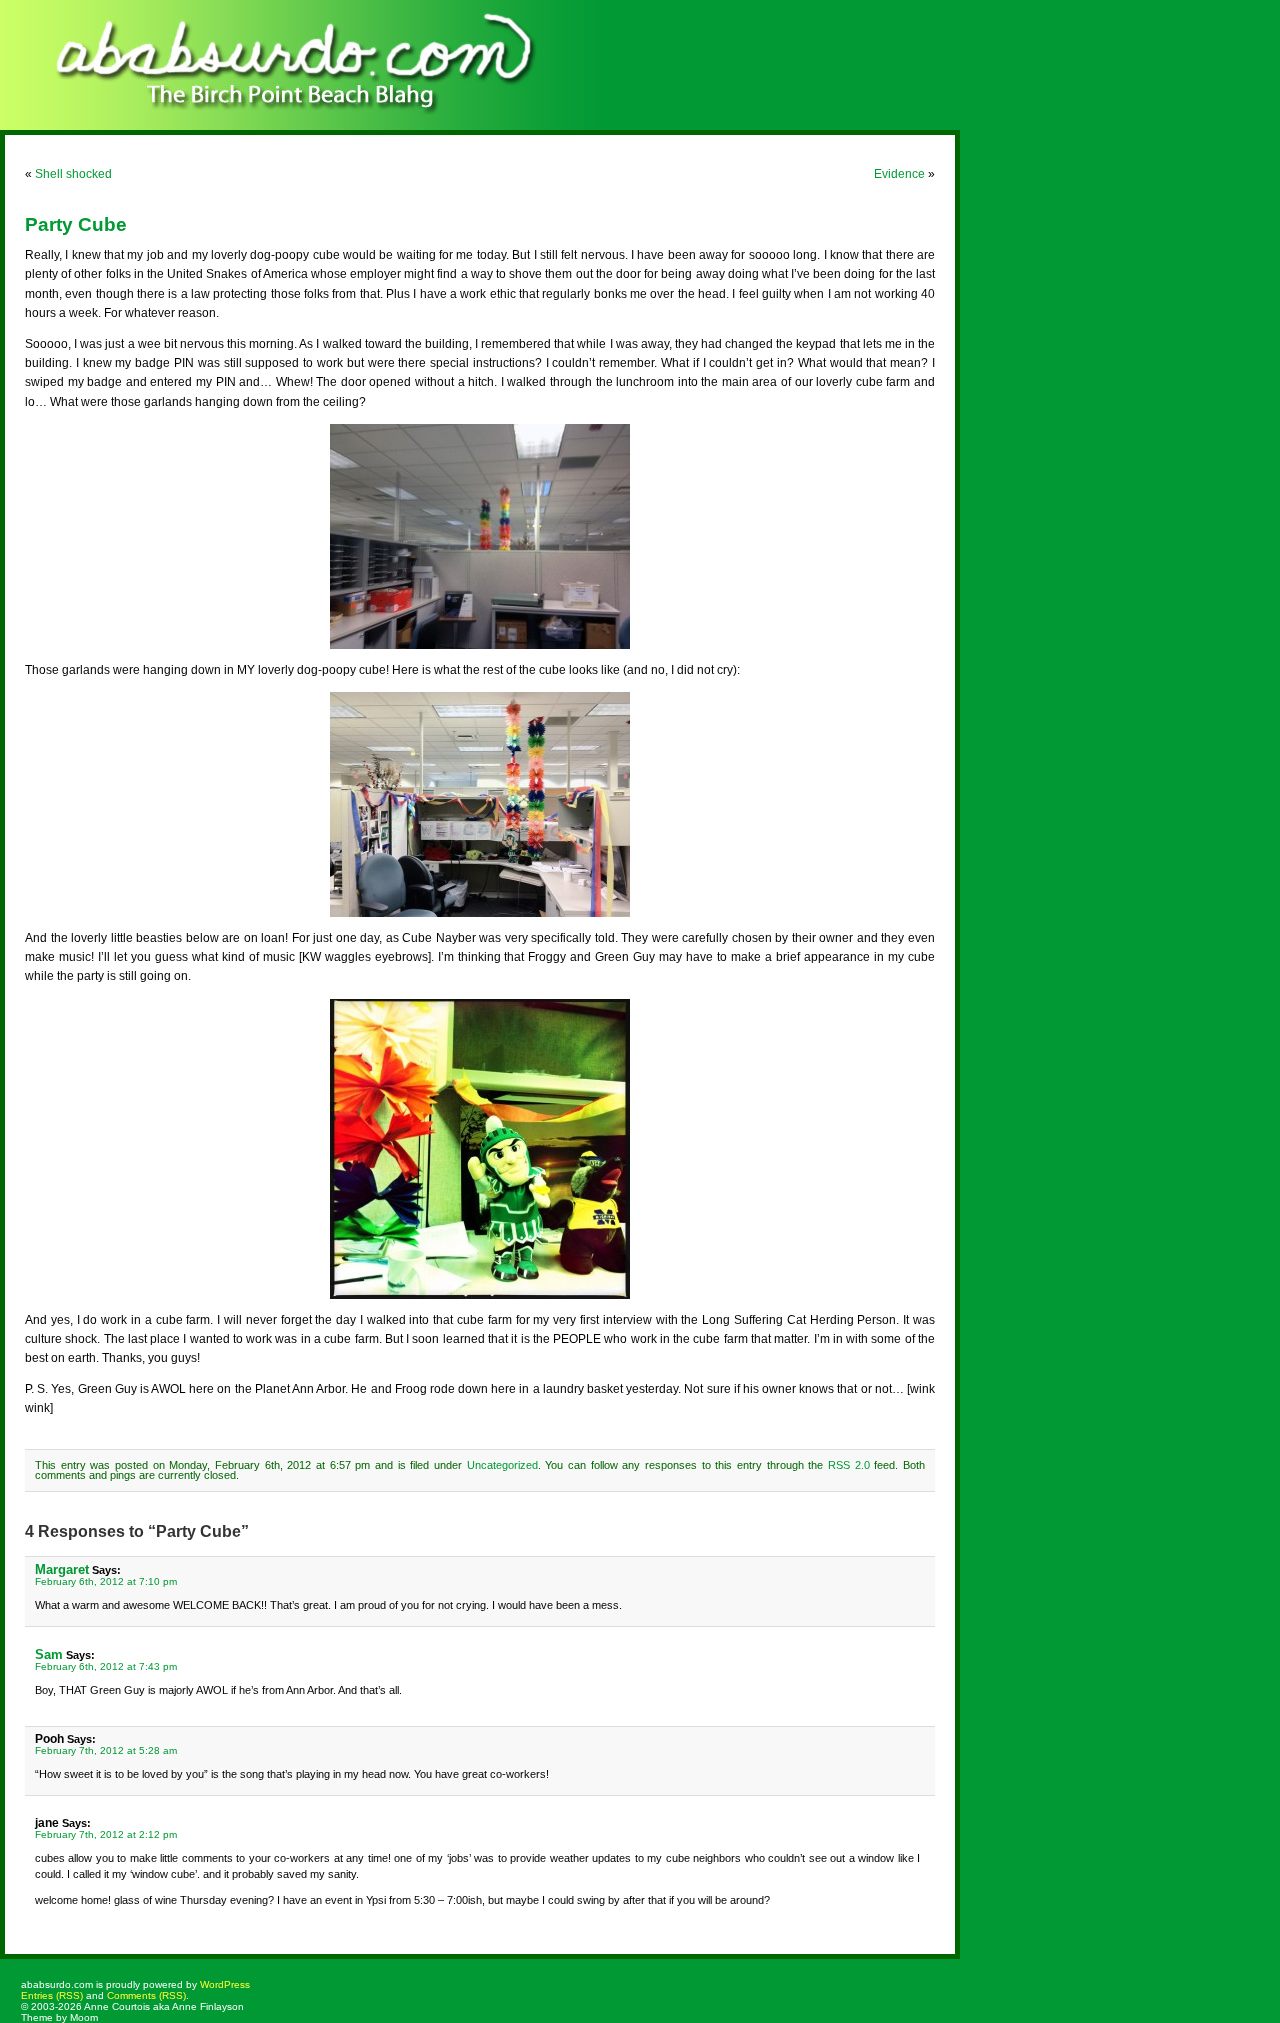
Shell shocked (73, 174)
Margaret (62, 1569)
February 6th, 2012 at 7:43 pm (106, 1666)
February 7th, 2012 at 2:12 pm (106, 1834)
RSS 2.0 (849, 1465)
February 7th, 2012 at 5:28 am (106, 1750)
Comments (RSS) (146, 1995)
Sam (49, 1654)
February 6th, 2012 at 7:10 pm (106, 1581)
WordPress (225, 1984)
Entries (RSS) (52, 1995)
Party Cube (76, 224)
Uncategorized (502, 1465)
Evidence (899, 174)
